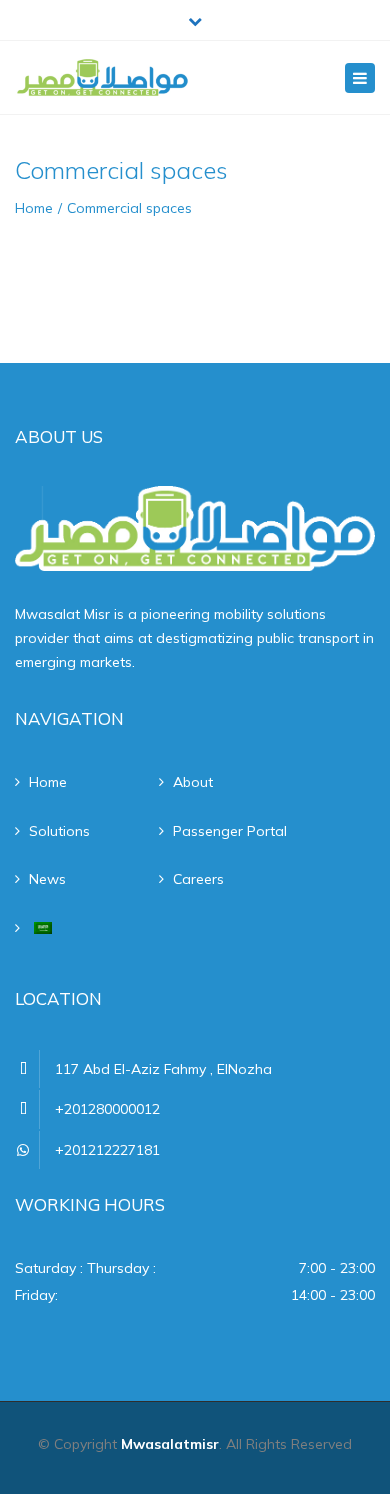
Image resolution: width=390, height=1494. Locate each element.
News (47, 879)
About (193, 782)
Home (34, 208)
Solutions (59, 831)
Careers (198, 879)
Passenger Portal (230, 831)
